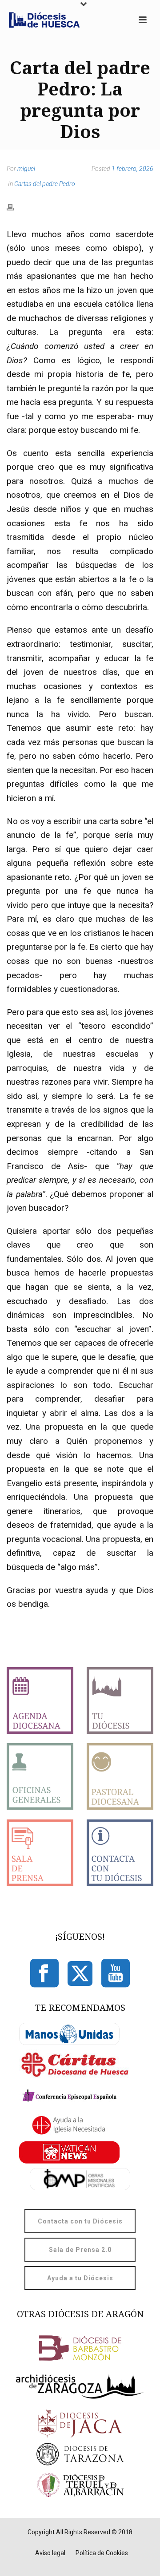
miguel (26, 169)
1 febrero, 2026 (132, 169)
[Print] (15, 207)
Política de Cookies (102, 2553)
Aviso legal (50, 2553)
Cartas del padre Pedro (45, 184)
